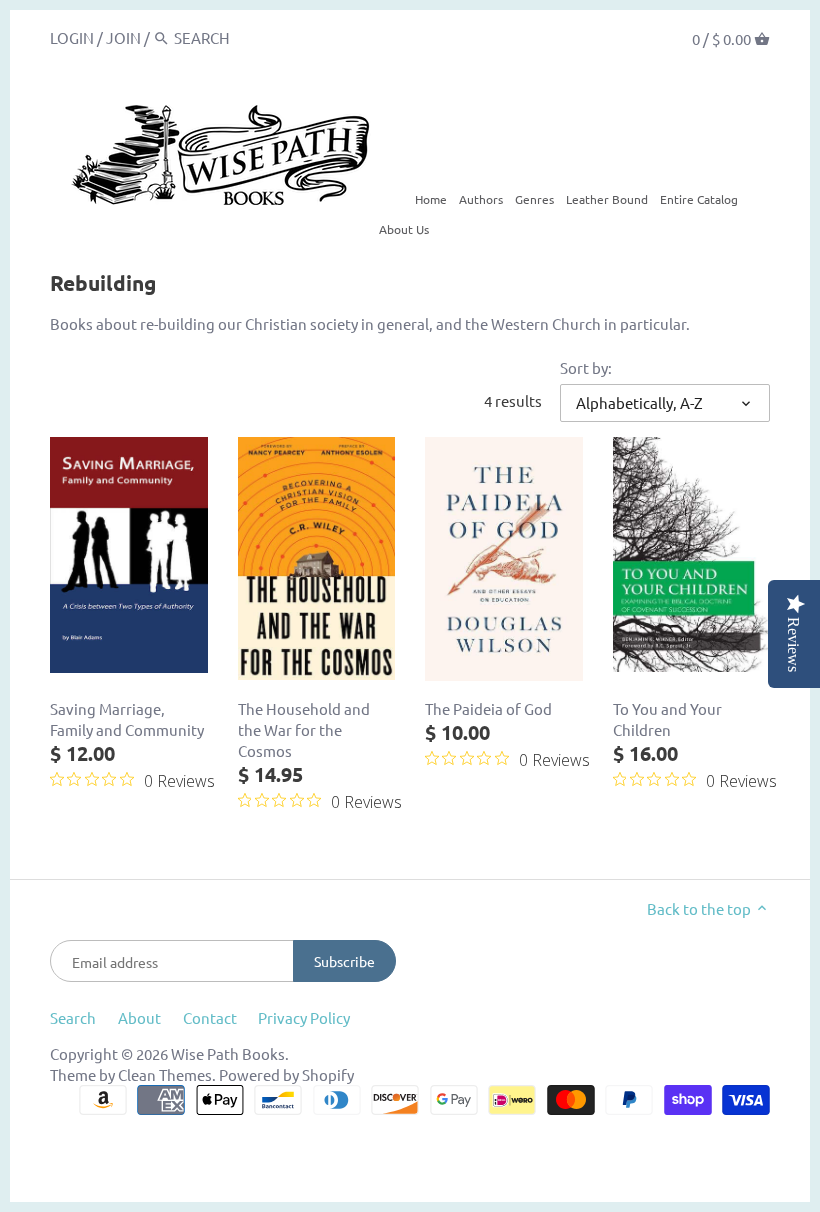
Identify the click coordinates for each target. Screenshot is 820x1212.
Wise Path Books (228, 1053)
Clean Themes (165, 1074)
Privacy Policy (304, 1017)
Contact (210, 1017)
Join (123, 37)
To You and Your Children (667, 719)
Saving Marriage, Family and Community (127, 719)
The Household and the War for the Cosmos (304, 729)
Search (73, 1017)
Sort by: (586, 368)
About (139, 1017)
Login (72, 37)
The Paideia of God (488, 708)
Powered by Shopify (286, 1074)
